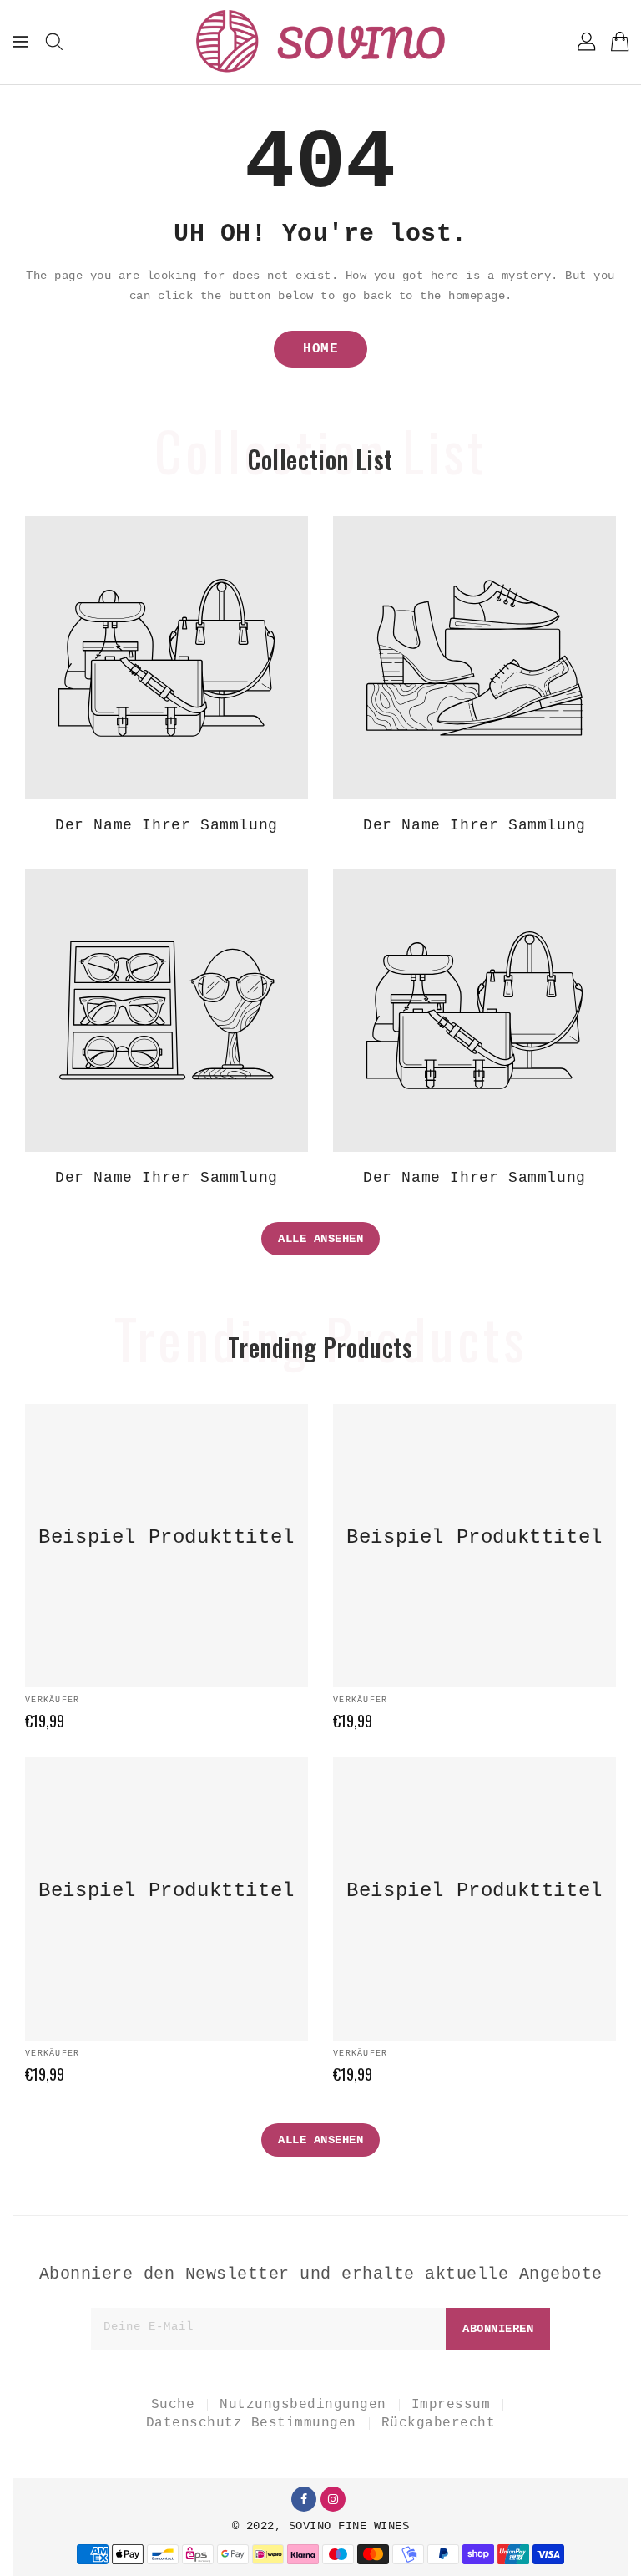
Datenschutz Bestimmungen (251, 2423)
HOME (320, 349)
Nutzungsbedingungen (303, 2405)
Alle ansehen (320, 1239)
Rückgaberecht (439, 2423)
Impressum (451, 2405)
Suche (173, 2405)
